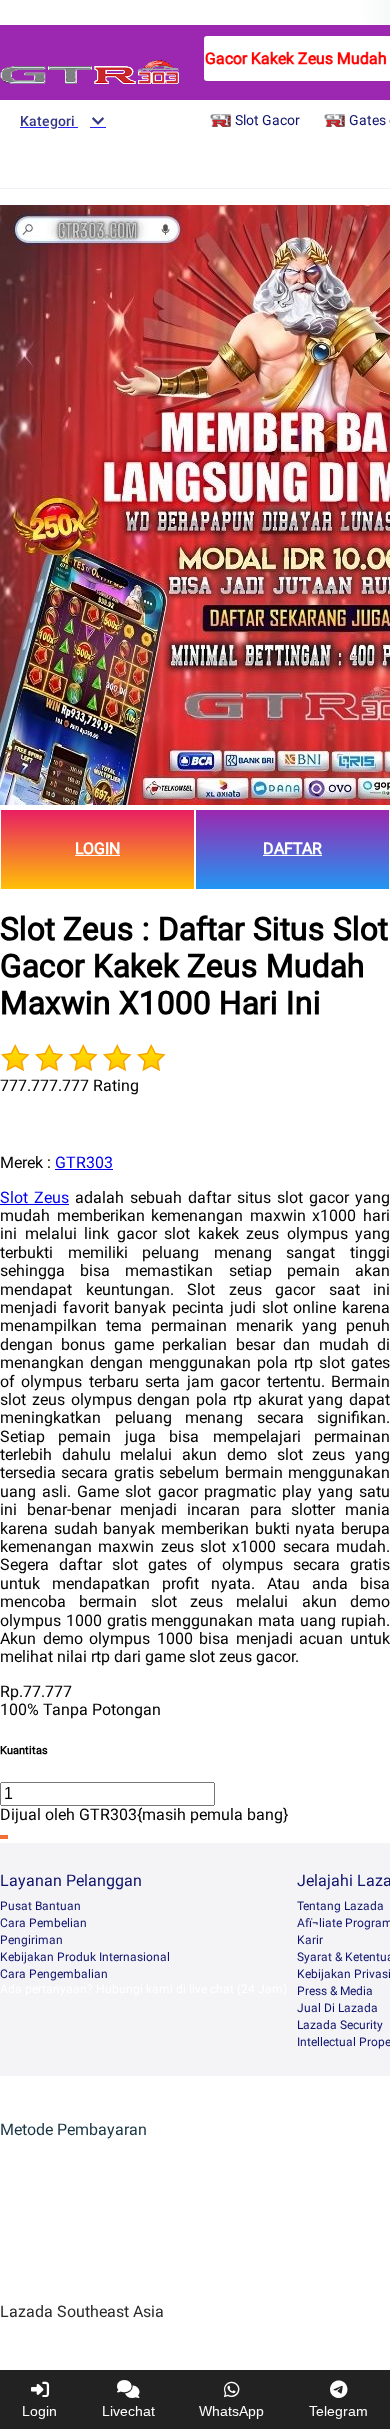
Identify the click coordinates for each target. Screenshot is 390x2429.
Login (39, 2411)
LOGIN (97, 848)
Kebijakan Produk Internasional (85, 1957)
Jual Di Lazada (337, 2008)
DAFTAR (292, 848)
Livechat (128, 2411)
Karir (310, 1940)
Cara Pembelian (43, 1923)
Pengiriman (31, 1940)
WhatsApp (231, 2411)
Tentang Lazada (340, 1906)
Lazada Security (340, 2025)
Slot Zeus (34, 1197)
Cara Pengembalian (54, 1974)
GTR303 (84, 1162)
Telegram (338, 2411)
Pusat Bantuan (40, 1906)
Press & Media (335, 1991)
